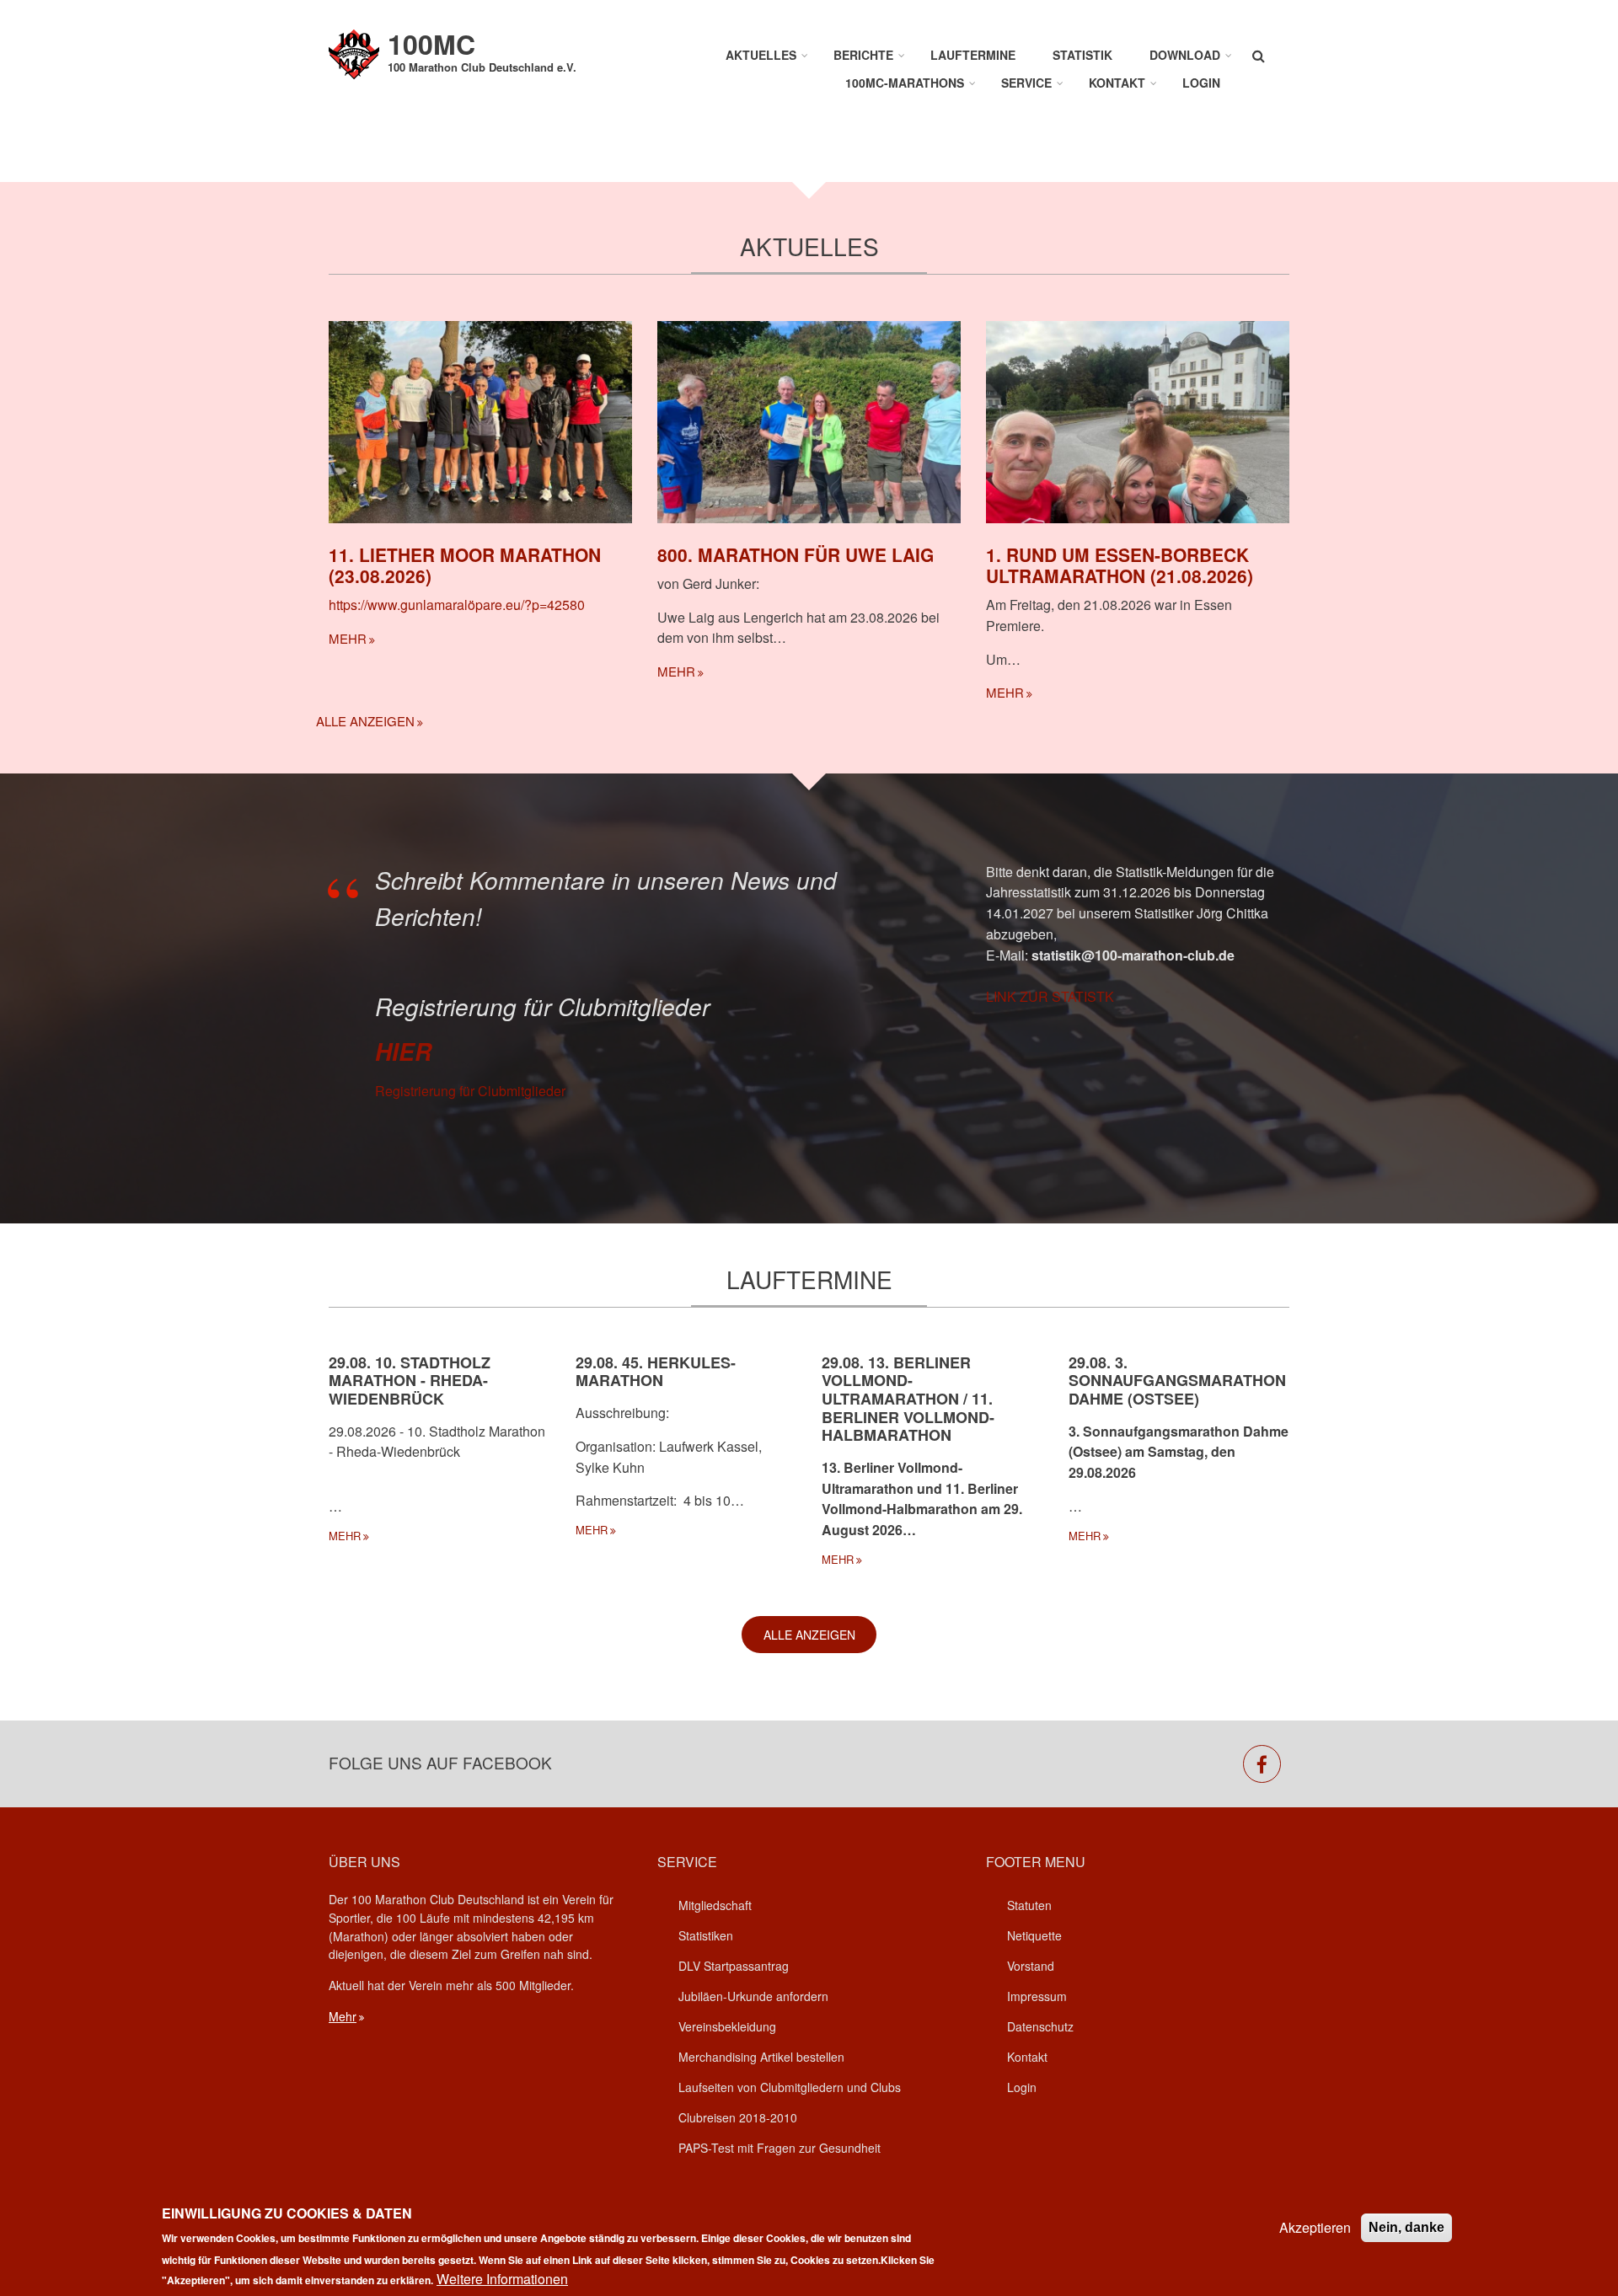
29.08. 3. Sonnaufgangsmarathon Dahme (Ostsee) (1177, 1381)
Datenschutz (1040, 2026)
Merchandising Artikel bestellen (761, 2057)
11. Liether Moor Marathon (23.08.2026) (465, 565)
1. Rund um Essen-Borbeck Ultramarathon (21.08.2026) (1120, 565)
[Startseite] (354, 53)
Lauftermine (973, 55)
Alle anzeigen (365, 721)
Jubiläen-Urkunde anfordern (753, 1996)
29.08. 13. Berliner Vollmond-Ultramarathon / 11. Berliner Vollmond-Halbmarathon (908, 1399)
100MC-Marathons (905, 83)
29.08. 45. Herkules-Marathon (656, 1372)
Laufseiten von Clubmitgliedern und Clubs (790, 2087)
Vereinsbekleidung (727, 2026)
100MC (431, 44)
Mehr (343, 2016)
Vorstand (1031, 1966)
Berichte (863, 55)
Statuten (1029, 1905)
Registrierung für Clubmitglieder (470, 1091)
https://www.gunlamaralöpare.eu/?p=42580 (457, 605)
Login (1201, 83)
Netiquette (1034, 1935)
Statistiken (706, 1935)
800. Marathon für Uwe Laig (796, 554)
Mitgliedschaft (715, 1905)
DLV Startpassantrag (734, 1966)
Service (1026, 83)
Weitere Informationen (502, 2279)
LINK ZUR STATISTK (1050, 996)
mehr (348, 638)
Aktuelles (761, 55)
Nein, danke (1406, 2227)
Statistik (1082, 55)
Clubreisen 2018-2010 (738, 2117)
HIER (403, 1052)
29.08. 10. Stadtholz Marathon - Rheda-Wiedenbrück (410, 1381)
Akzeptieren (1315, 2227)
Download (1185, 55)
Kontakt (1117, 83)
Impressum (1037, 1996)
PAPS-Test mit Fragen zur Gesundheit (780, 2148)
